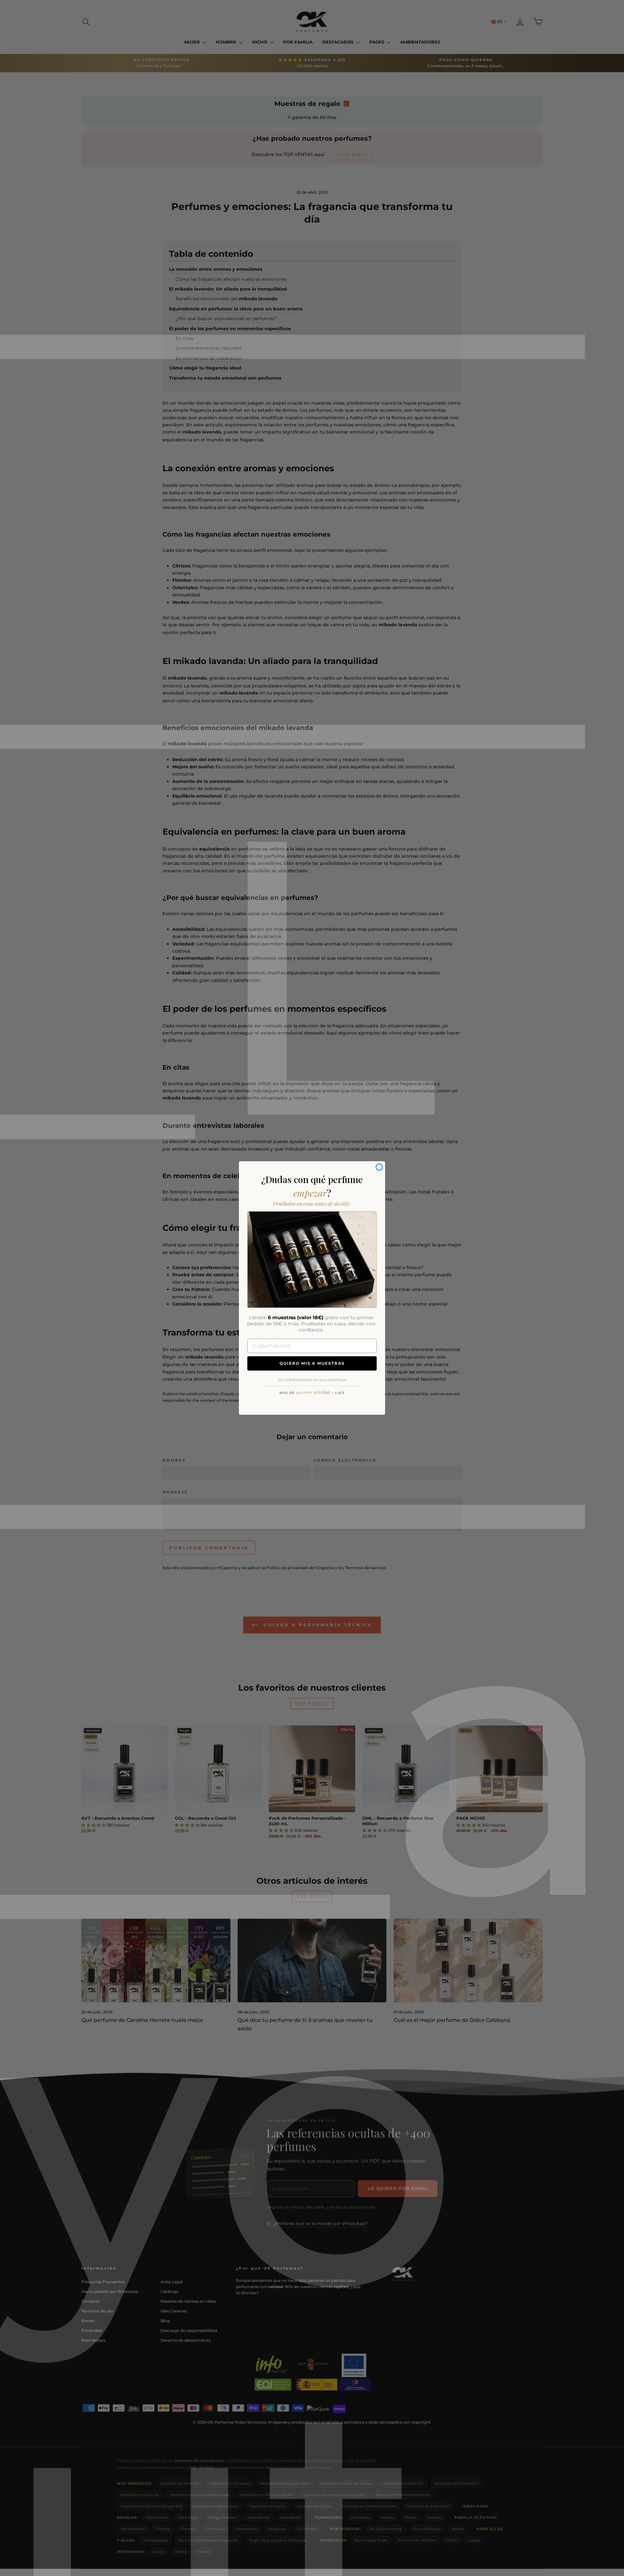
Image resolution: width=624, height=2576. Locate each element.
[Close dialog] (379, 1167)
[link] (312, 1259)
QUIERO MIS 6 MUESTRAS (312, 1363)
